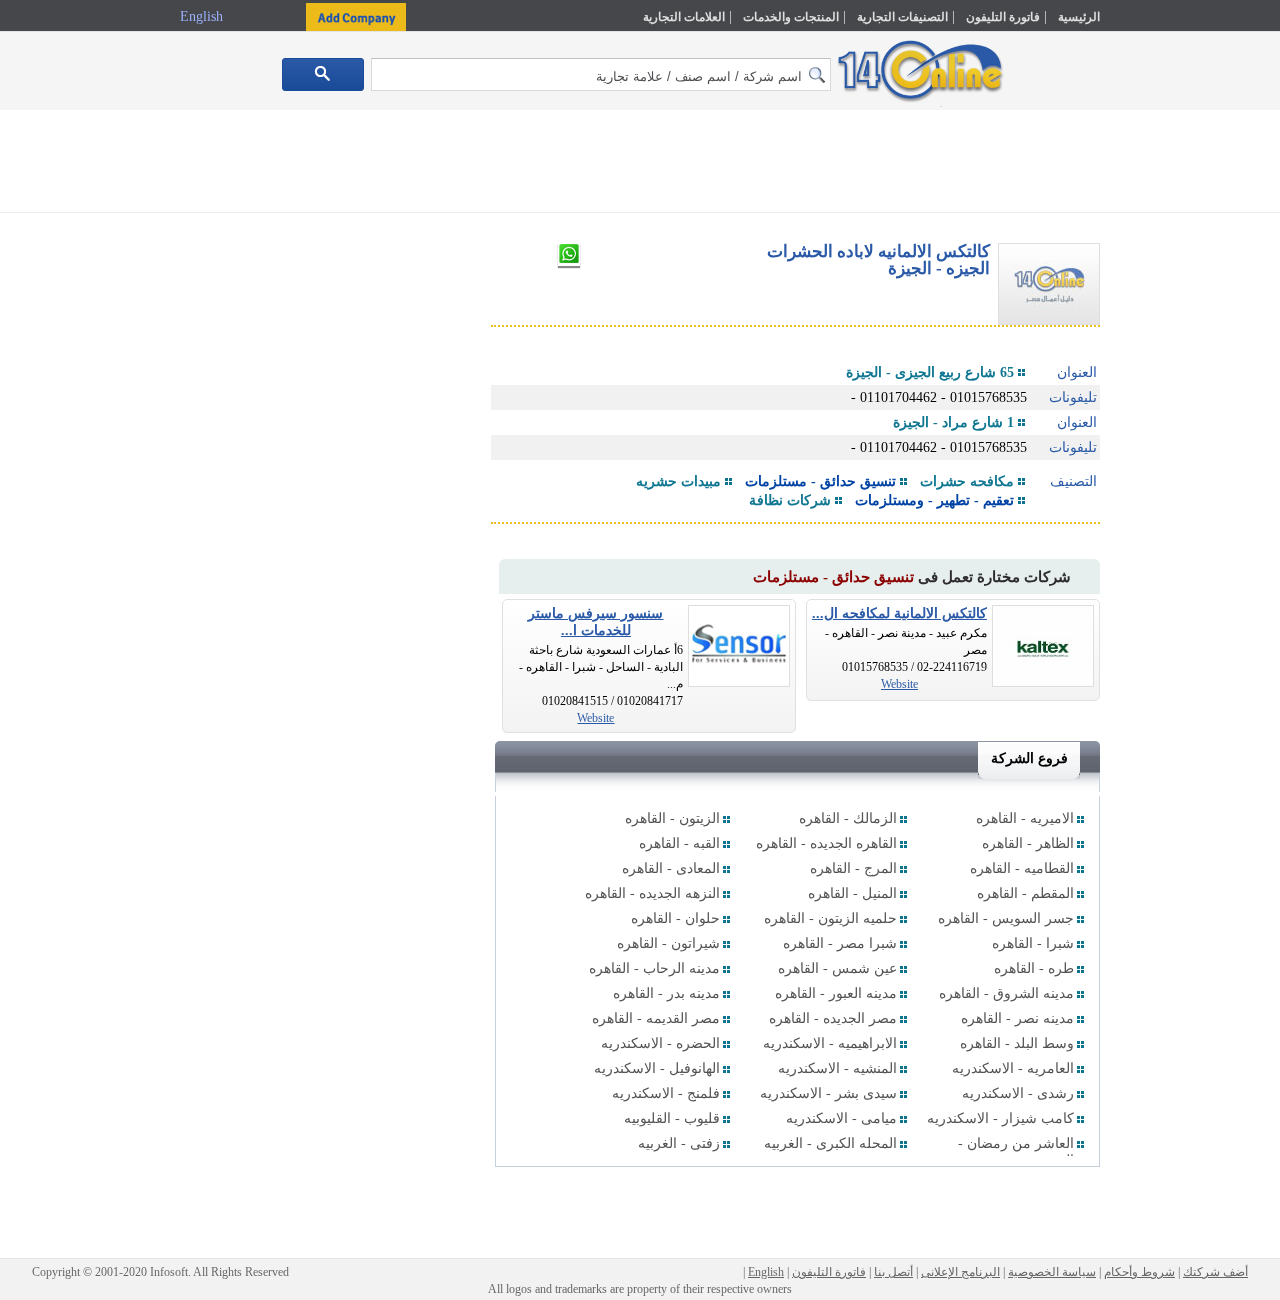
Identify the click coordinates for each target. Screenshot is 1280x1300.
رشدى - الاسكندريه (1018, 1093)
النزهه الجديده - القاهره (652, 893)
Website (899, 684)
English (203, 16)
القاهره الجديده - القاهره (826, 843)
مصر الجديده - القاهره (833, 1018)
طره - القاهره (1034, 968)
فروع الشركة (1029, 758)
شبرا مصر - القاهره (840, 943)
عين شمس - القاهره (837, 968)
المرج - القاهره (853, 868)
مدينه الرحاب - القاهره (654, 968)
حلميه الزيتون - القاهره (830, 918)
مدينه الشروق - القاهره (1006, 993)
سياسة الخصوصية (1052, 1272)
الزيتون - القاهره (672, 818)
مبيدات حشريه (678, 481)
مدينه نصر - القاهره (1017, 1018)
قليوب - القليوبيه (672, 1118)
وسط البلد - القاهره (1017, 1043)
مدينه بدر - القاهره (666, 993)
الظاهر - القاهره (1028, 843)
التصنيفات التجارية (902, 17)
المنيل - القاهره (852, 893)
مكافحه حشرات (967, 481)
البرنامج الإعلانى (960, 1272)
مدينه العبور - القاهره (836, 993)
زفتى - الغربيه (679, 1143)
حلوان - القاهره (675, 918)
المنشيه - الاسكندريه (837, 1068)
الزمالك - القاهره (848, 818)
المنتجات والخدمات (791, 17)
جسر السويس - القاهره (1006, 918)
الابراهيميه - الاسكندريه (830, 1043)
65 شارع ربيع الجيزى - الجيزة (930, 372)
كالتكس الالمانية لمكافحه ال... (899, 613)
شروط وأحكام (1139, 1272)
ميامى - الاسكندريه (841, 1118)
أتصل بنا (893, 1272)
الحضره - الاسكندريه (660, 1043)
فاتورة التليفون (1003, 17)
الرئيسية (1079, 17)
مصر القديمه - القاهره (656, 1018)
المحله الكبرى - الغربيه (830, 1143)
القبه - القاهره (679, 843)
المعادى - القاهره (671, 868)
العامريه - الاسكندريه (1013, 1068)
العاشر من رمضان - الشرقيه (1016, 1152)
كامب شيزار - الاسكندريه (1000, 1118)
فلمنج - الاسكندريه (666, 1093)
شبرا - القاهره (1033, 943)
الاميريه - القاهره (1025, 818)
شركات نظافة (790, 500)
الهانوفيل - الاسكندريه (657, 1068)
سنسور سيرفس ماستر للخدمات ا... (595, 622)
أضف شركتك (1215, 1272)
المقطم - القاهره (1025, 893)
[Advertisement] (1187, 427)
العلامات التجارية (684, 17)
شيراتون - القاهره (668, 943)
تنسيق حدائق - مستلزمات (820, 481)
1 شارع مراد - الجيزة (953, 422)
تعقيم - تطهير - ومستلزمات (934, 500)
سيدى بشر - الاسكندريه (828, 1093)
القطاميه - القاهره (1022, 868)
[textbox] (601, 74)
